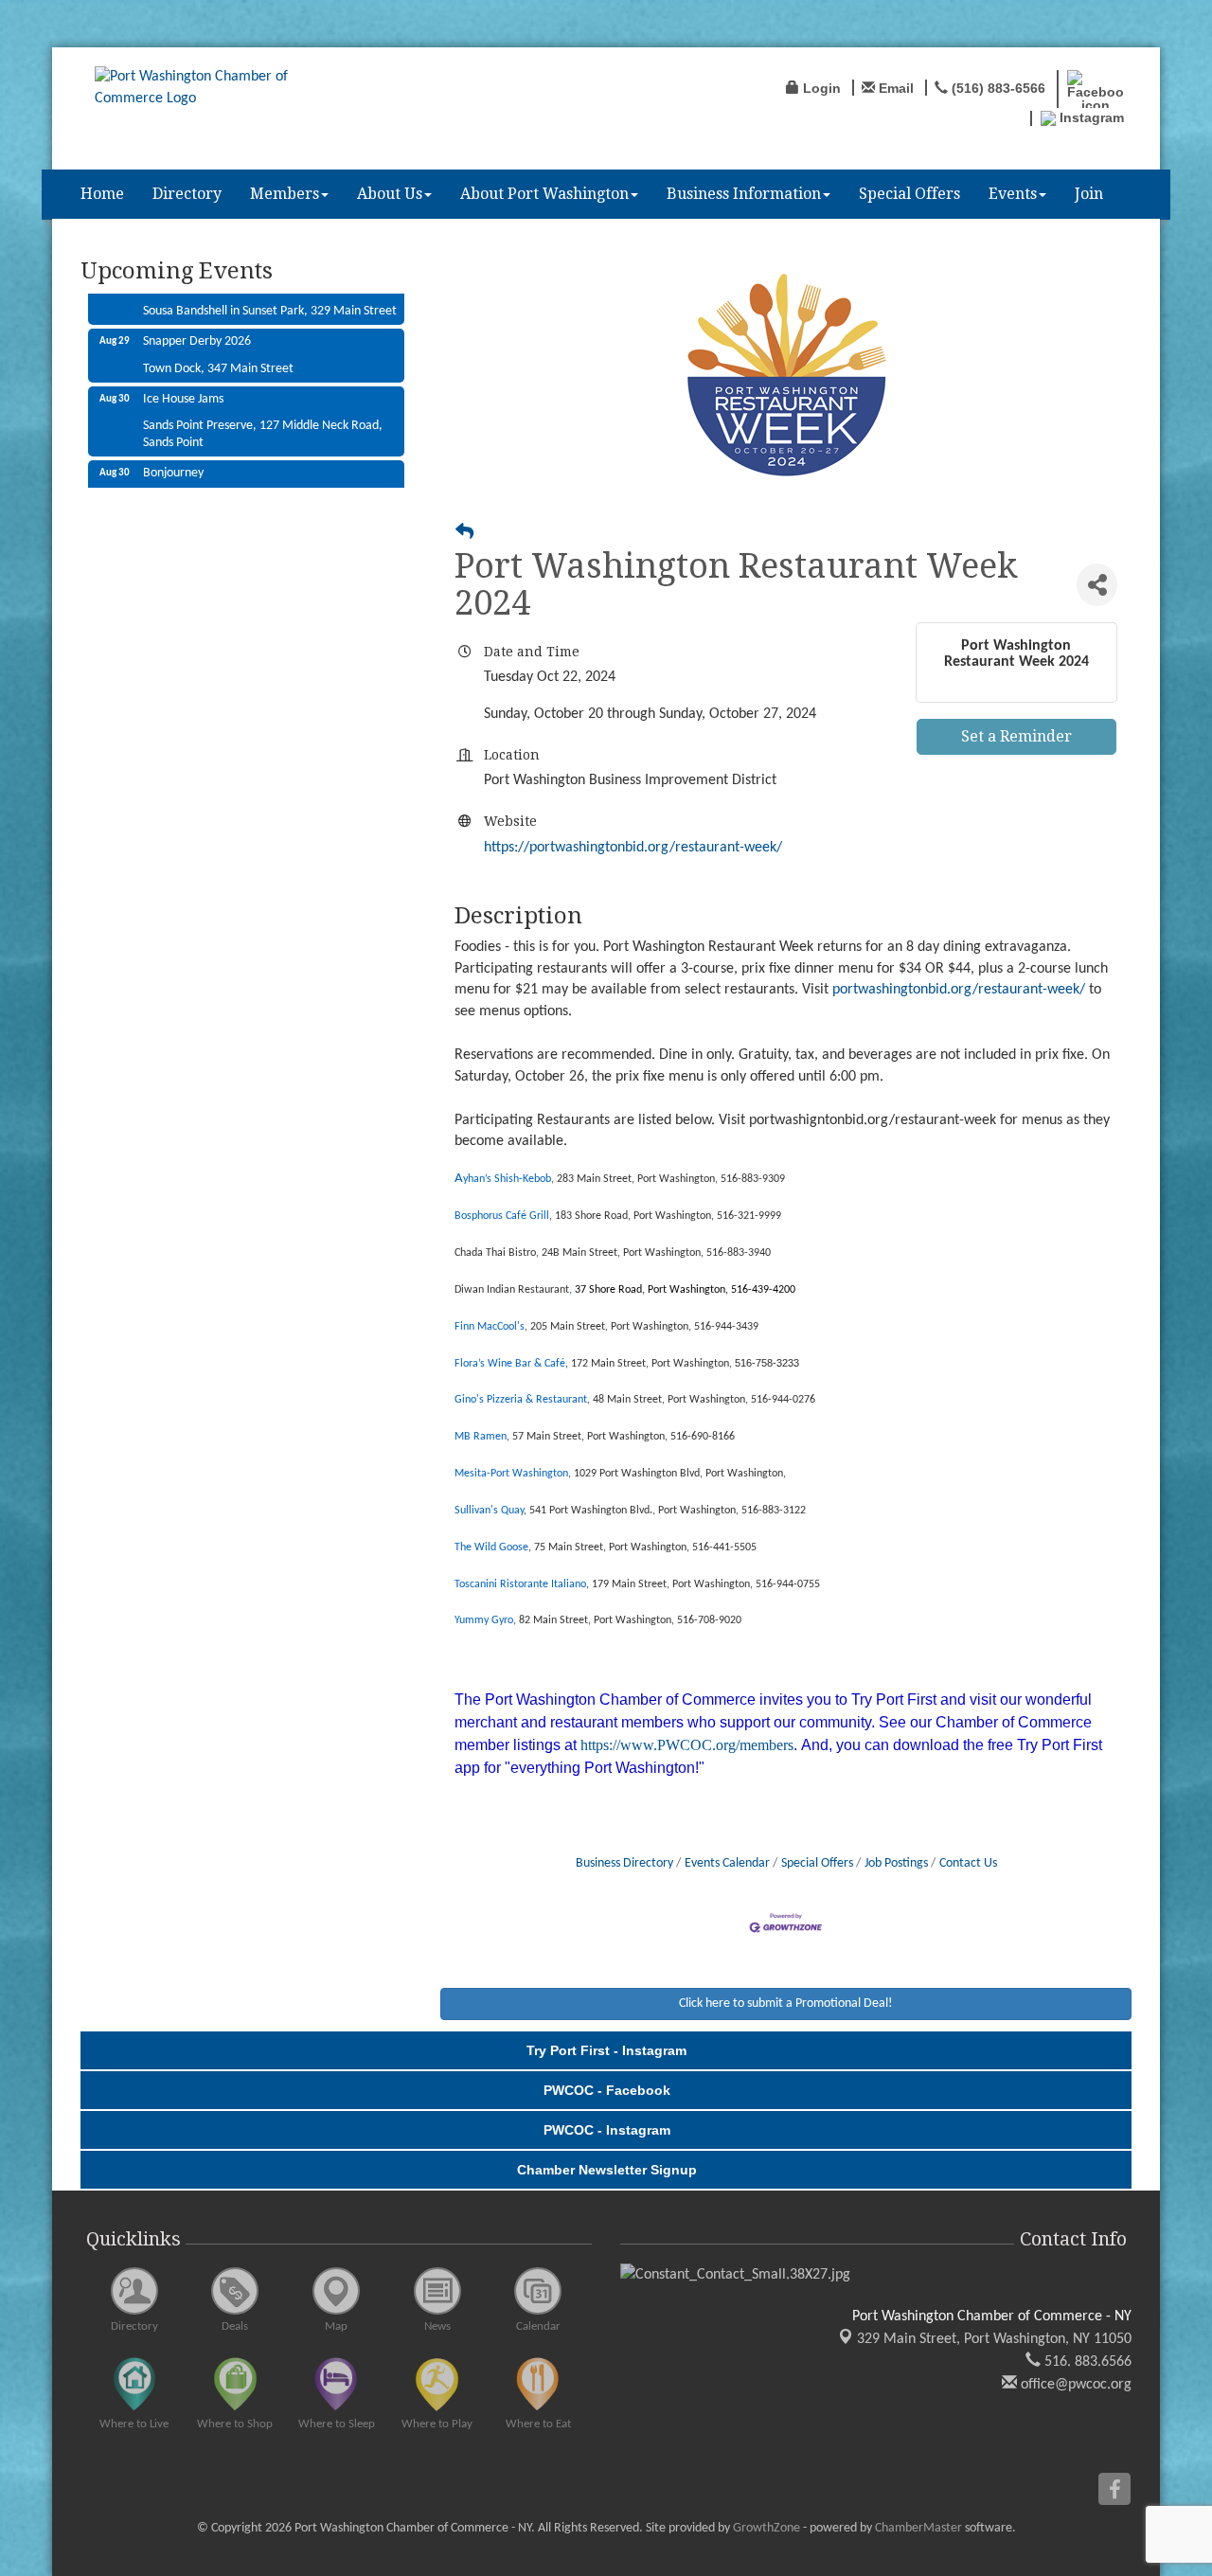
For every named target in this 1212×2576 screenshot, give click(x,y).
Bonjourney (173, 452)
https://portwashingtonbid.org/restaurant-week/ (633, 848)
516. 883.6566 (1086, 2362)
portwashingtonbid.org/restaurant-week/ (959, 990)
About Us (390, 194)
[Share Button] (1097, 585)
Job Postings (896, 1863)
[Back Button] (464, 534)
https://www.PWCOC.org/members (687, 1745)
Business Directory (624, 1863)
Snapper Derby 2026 (197, 321)
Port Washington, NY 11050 (994, 2339)
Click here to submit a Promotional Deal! (786, 2004)
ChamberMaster (918, 2528)
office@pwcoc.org (1074, 2385)
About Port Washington (544, 194)
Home (102, 194)
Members (285, 194)
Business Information (744, 194)
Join (1089, 194)
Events (1013, 194)
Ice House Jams (183, 378)
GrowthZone (766, 2528)
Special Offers (909, 194)
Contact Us (968, 1863)
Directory (187, 194)
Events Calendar (727, 1863)
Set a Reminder (1016, 736)
